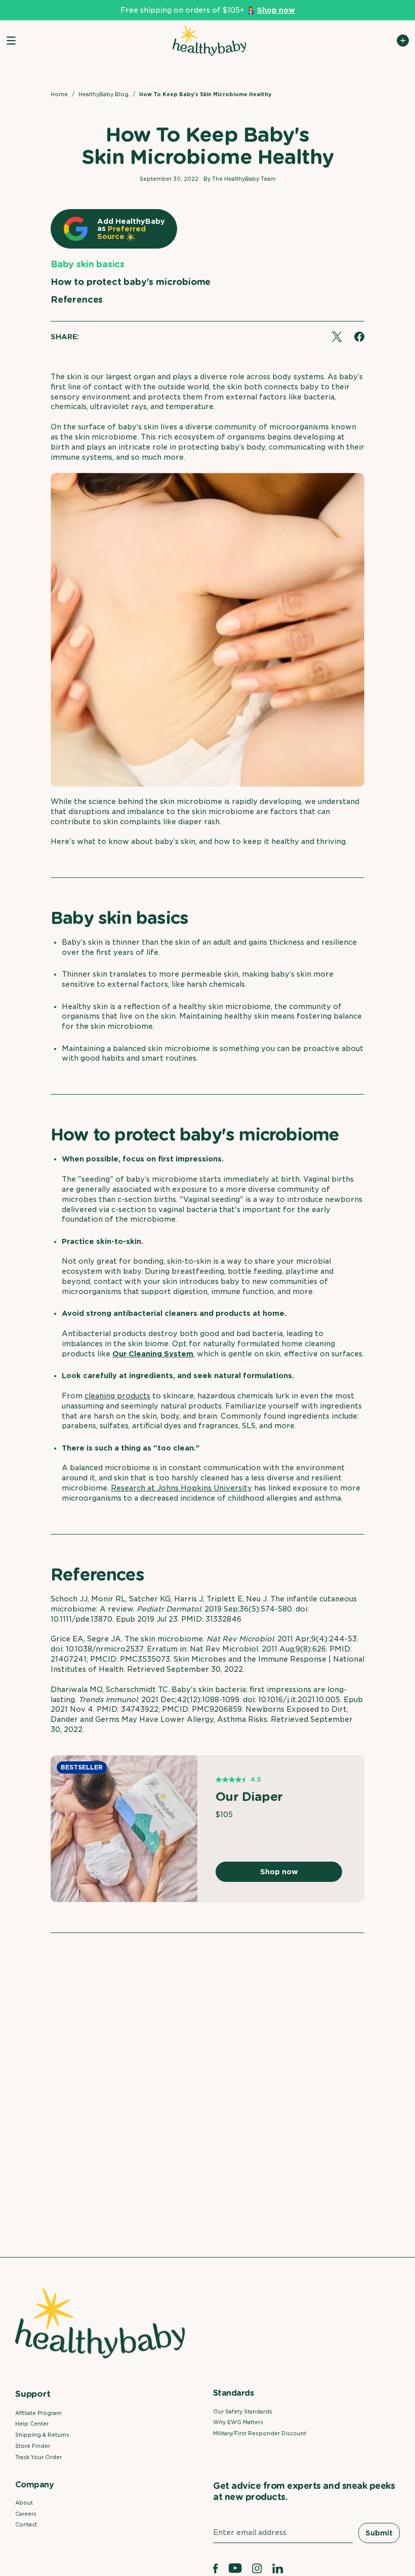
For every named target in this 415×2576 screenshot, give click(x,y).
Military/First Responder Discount (260, 2433)
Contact (26, 2524)
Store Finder (33, 2446)
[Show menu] (11, 41)
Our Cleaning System (153, 1354)
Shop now (279, 1872)
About (24, 2503)
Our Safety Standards (243, 2411)
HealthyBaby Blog (103, 94)
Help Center (32, 2424)
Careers (26, 2514)
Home (59, 94)
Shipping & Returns (42, 2435)
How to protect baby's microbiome (131, 282)
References (77, 299)
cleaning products (117, 1396)
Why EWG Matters (238, 2422)
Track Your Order (38, 2457)
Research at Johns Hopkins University (181, 1488)
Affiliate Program (38, 2413)
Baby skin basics (88, 264)
